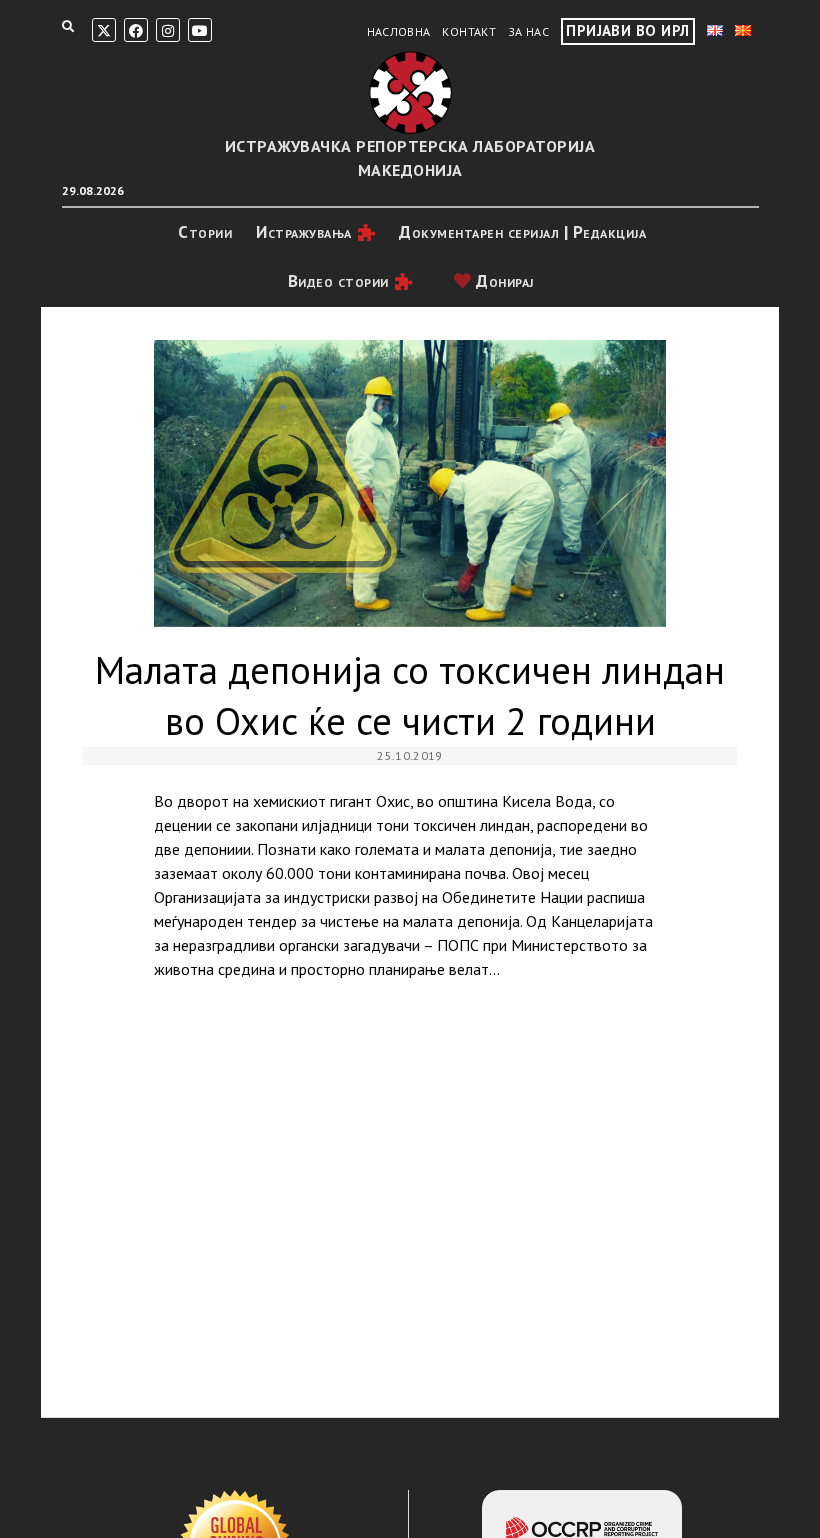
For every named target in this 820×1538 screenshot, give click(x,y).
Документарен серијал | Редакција (522, 232)
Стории (205, 232)
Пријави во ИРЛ (627, 30)
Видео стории (338, 281)
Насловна (399, 31)
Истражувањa (304, 232)
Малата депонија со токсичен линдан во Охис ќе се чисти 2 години (410, 484)
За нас (528, 31)
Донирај (503, 281)
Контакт (469, 31)
